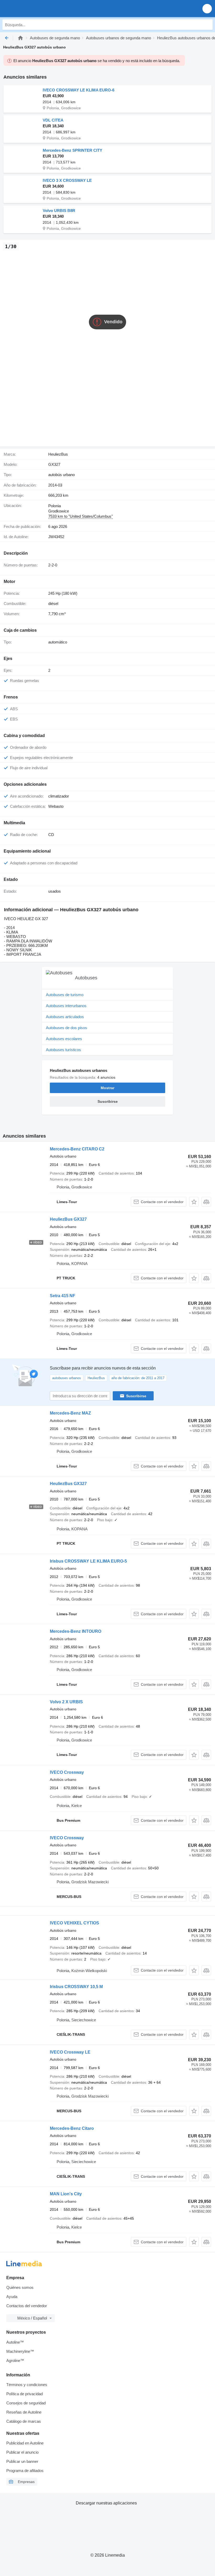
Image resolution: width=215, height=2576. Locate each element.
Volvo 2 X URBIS (66, 1702)
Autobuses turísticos (63, 1050)
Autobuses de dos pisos (66, 1028)
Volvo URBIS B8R (59, 211)
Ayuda (12, 2297)
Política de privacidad (25, 2394)
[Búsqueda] (207, 25)
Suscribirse (136, 1396)
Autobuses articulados (65, 1017)
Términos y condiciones (27, 2385)
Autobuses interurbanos (66, 1006)
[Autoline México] (34, 9)
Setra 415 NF (63, 1296)
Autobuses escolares (64, 1039)
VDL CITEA (53, 120)
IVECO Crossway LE (70, 2052)
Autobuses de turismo (65, 995)
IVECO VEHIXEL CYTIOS (74, 1923)
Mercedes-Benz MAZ (70, 1413)
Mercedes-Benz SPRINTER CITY (72, 150)
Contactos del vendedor (27, 2306)
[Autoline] (20, 38)
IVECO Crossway (67, 1772)
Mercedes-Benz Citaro (72, 2128)
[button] (207, 9)
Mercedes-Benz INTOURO (76, 1631)
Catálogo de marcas (24, 2421)
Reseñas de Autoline (24, 2412)
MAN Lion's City (66, 2194)
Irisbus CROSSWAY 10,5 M (76, 1987)
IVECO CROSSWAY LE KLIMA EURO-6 (79, 90)
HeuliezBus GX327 (68, 1219)
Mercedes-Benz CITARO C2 (77, 1149)
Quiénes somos (20, 2287)
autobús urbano (61, 475)
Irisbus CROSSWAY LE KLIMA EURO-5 (88, 1561)
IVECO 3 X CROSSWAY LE (67, 180)
